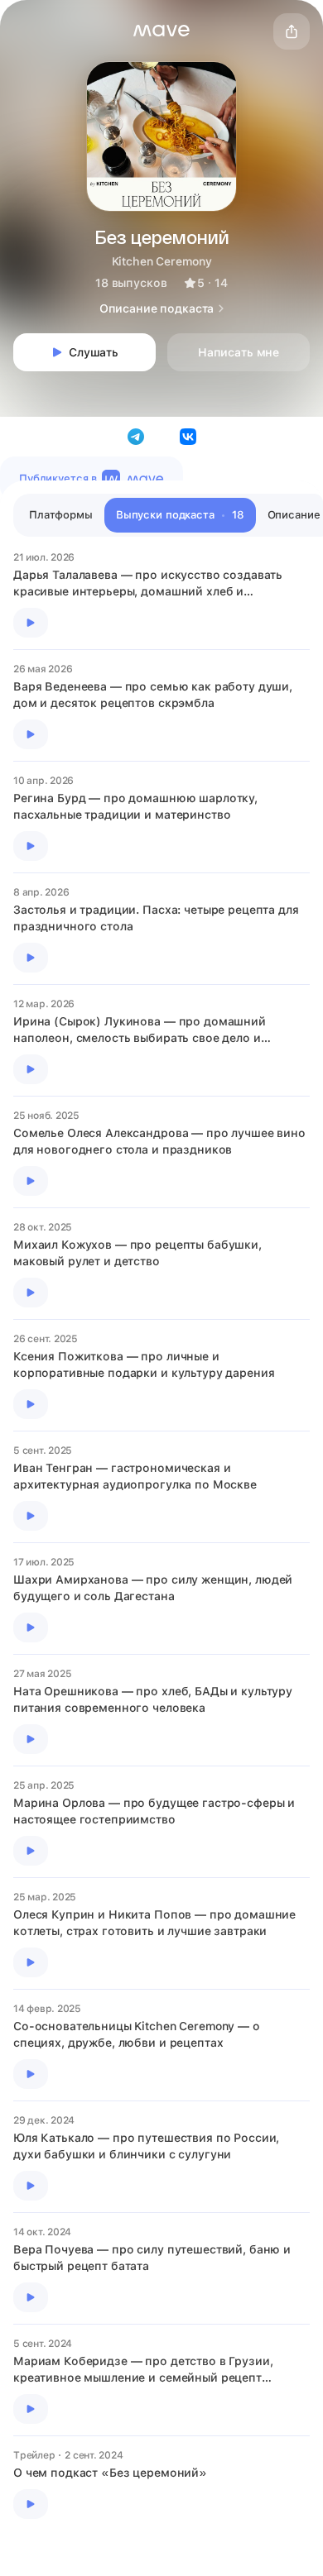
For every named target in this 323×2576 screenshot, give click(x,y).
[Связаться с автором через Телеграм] (136, 437)
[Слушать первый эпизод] (31, 623)
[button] (161, 31)
